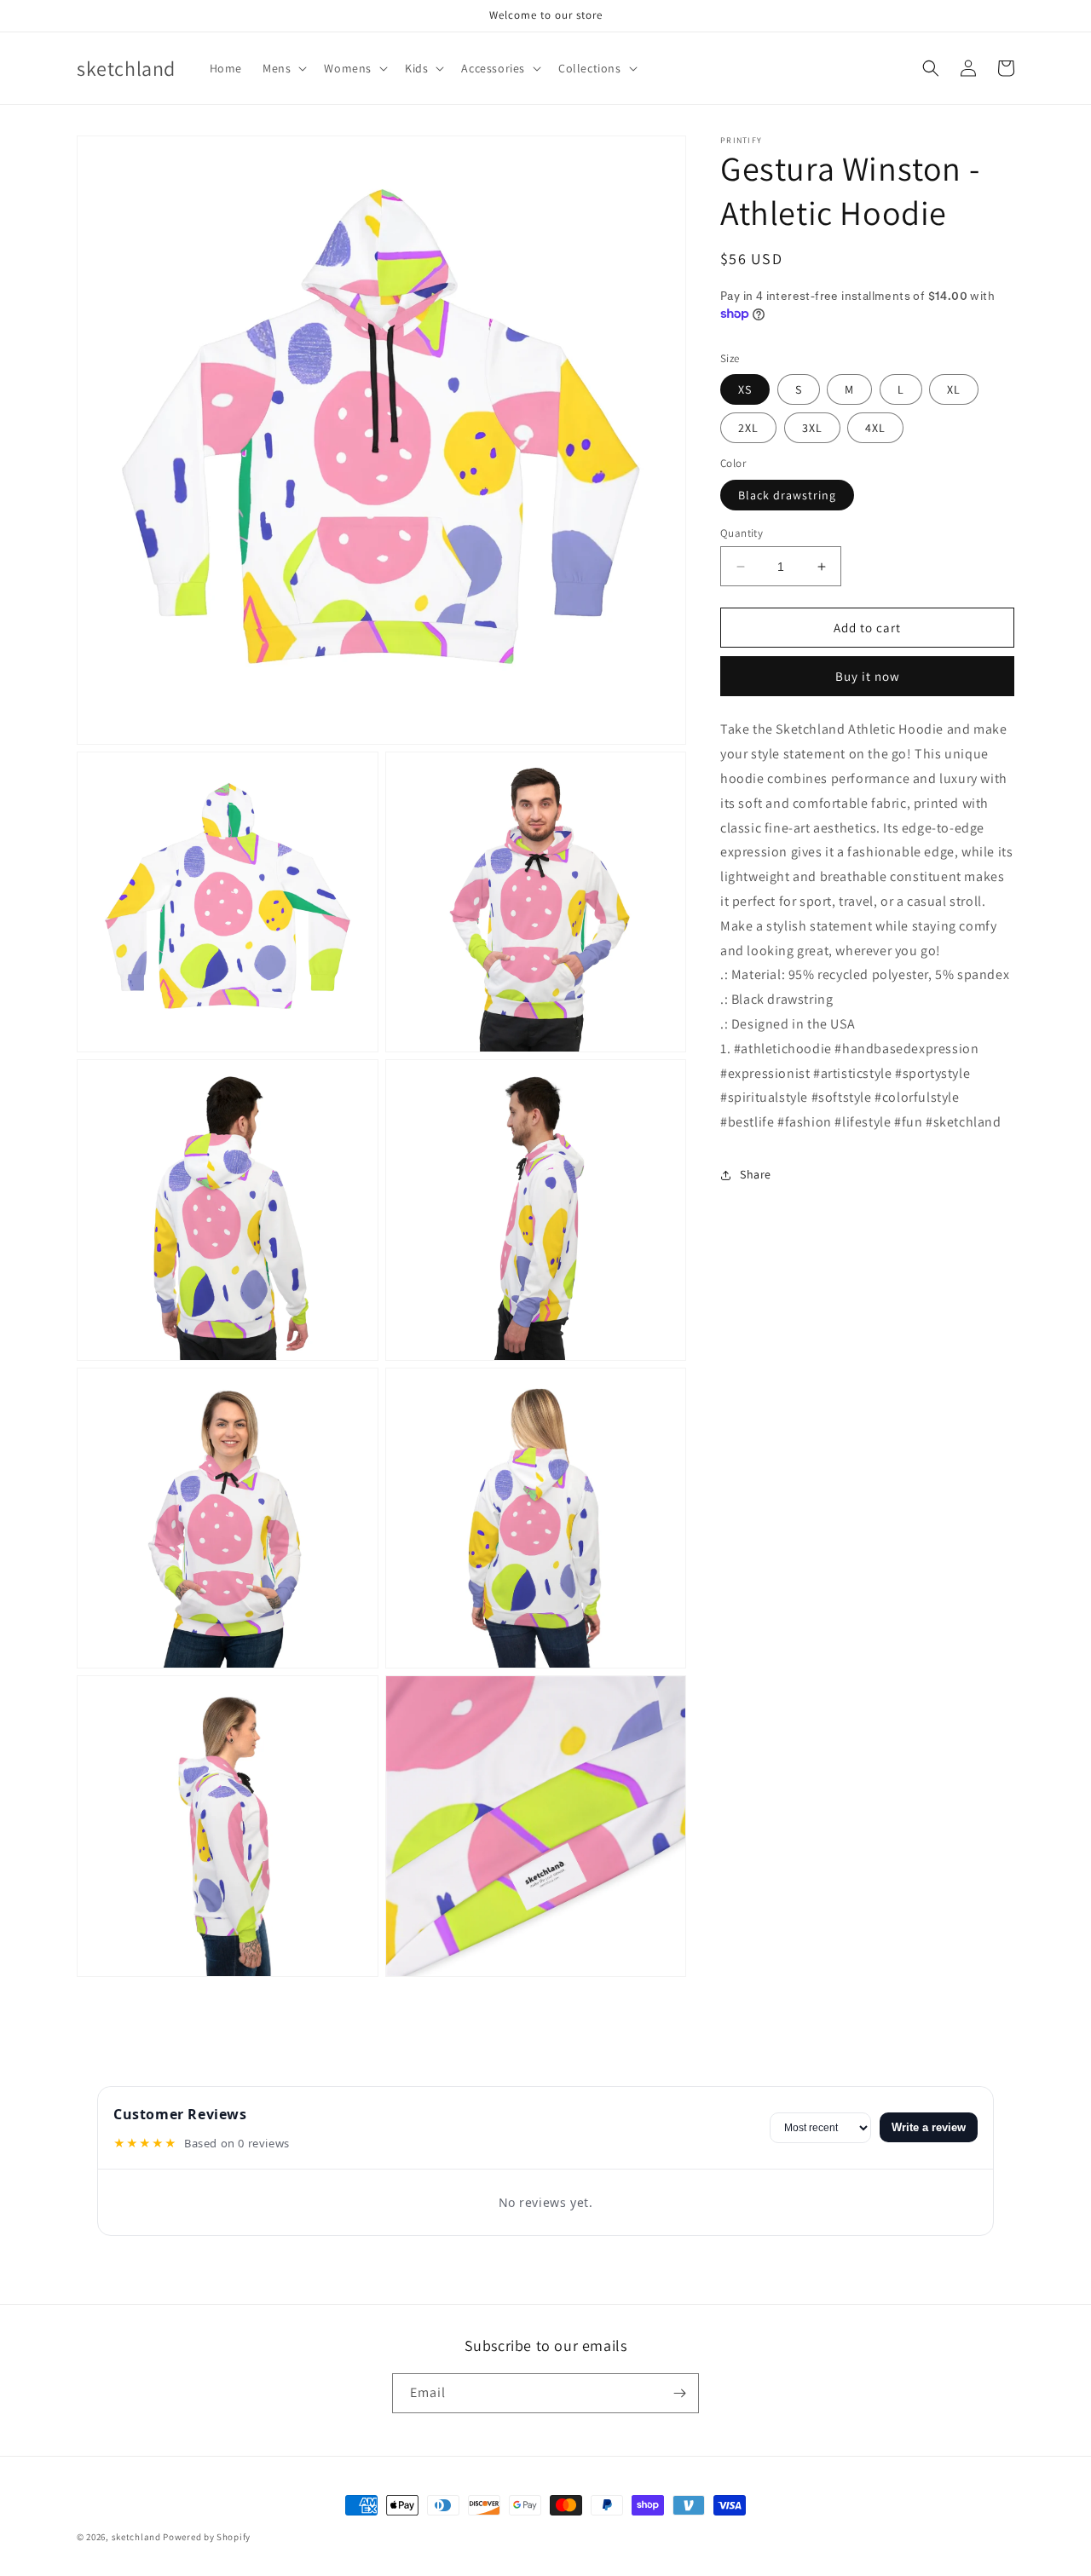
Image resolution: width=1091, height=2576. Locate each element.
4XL (875, 428)
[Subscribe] (679, 2393)
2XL (748, 428)
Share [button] (756, 1174)
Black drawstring (787, 495)
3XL (812, 428)
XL (954, 389)
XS (745, 389)
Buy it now (868, 676)
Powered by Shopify (207, 2537)
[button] (283, 68)
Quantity (742, 533)
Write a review (929, 2127)
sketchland (136, 2537)
